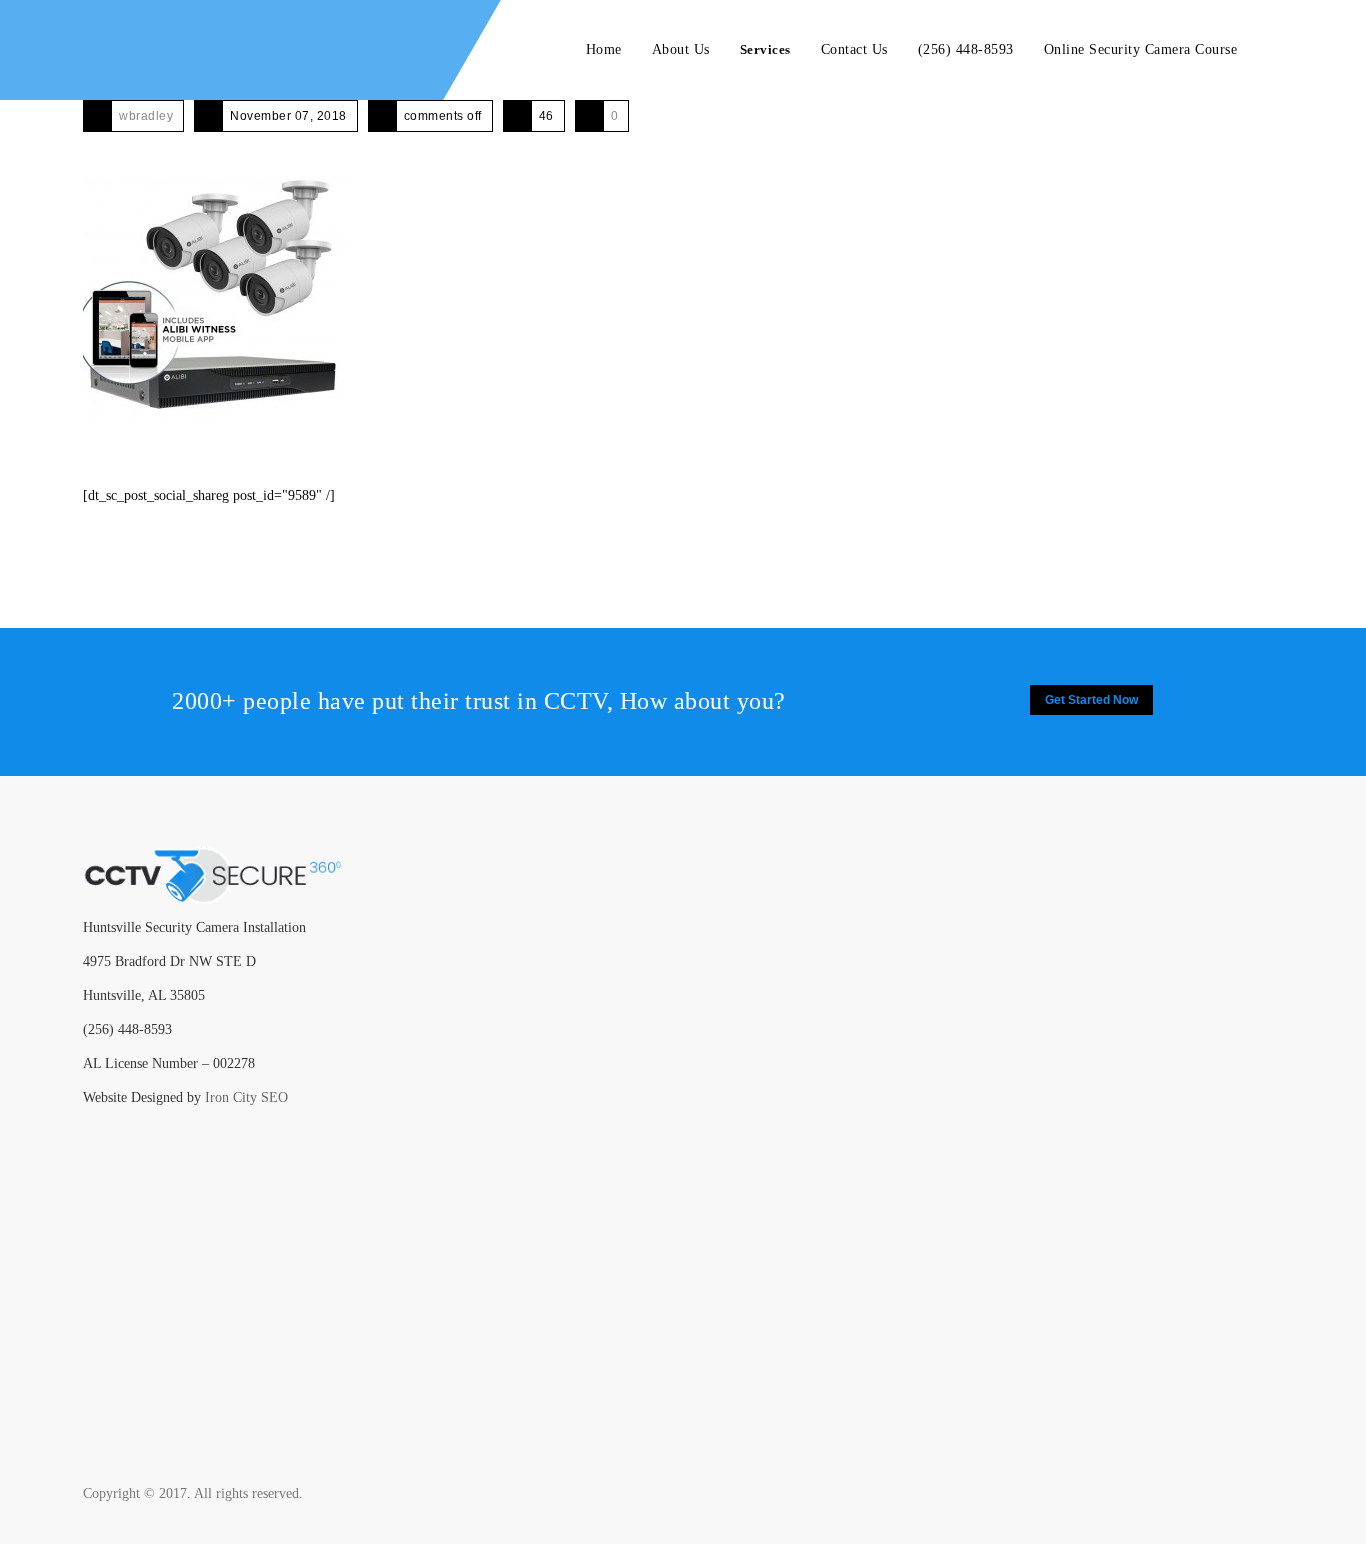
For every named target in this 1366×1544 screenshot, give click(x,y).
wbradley (146, 116)
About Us (681, 49)
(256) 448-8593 (966, 49)
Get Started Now (1091, 700)
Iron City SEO (246, 1097)
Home (604, 49)
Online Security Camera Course (1141, 49)
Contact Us (854, 49)
